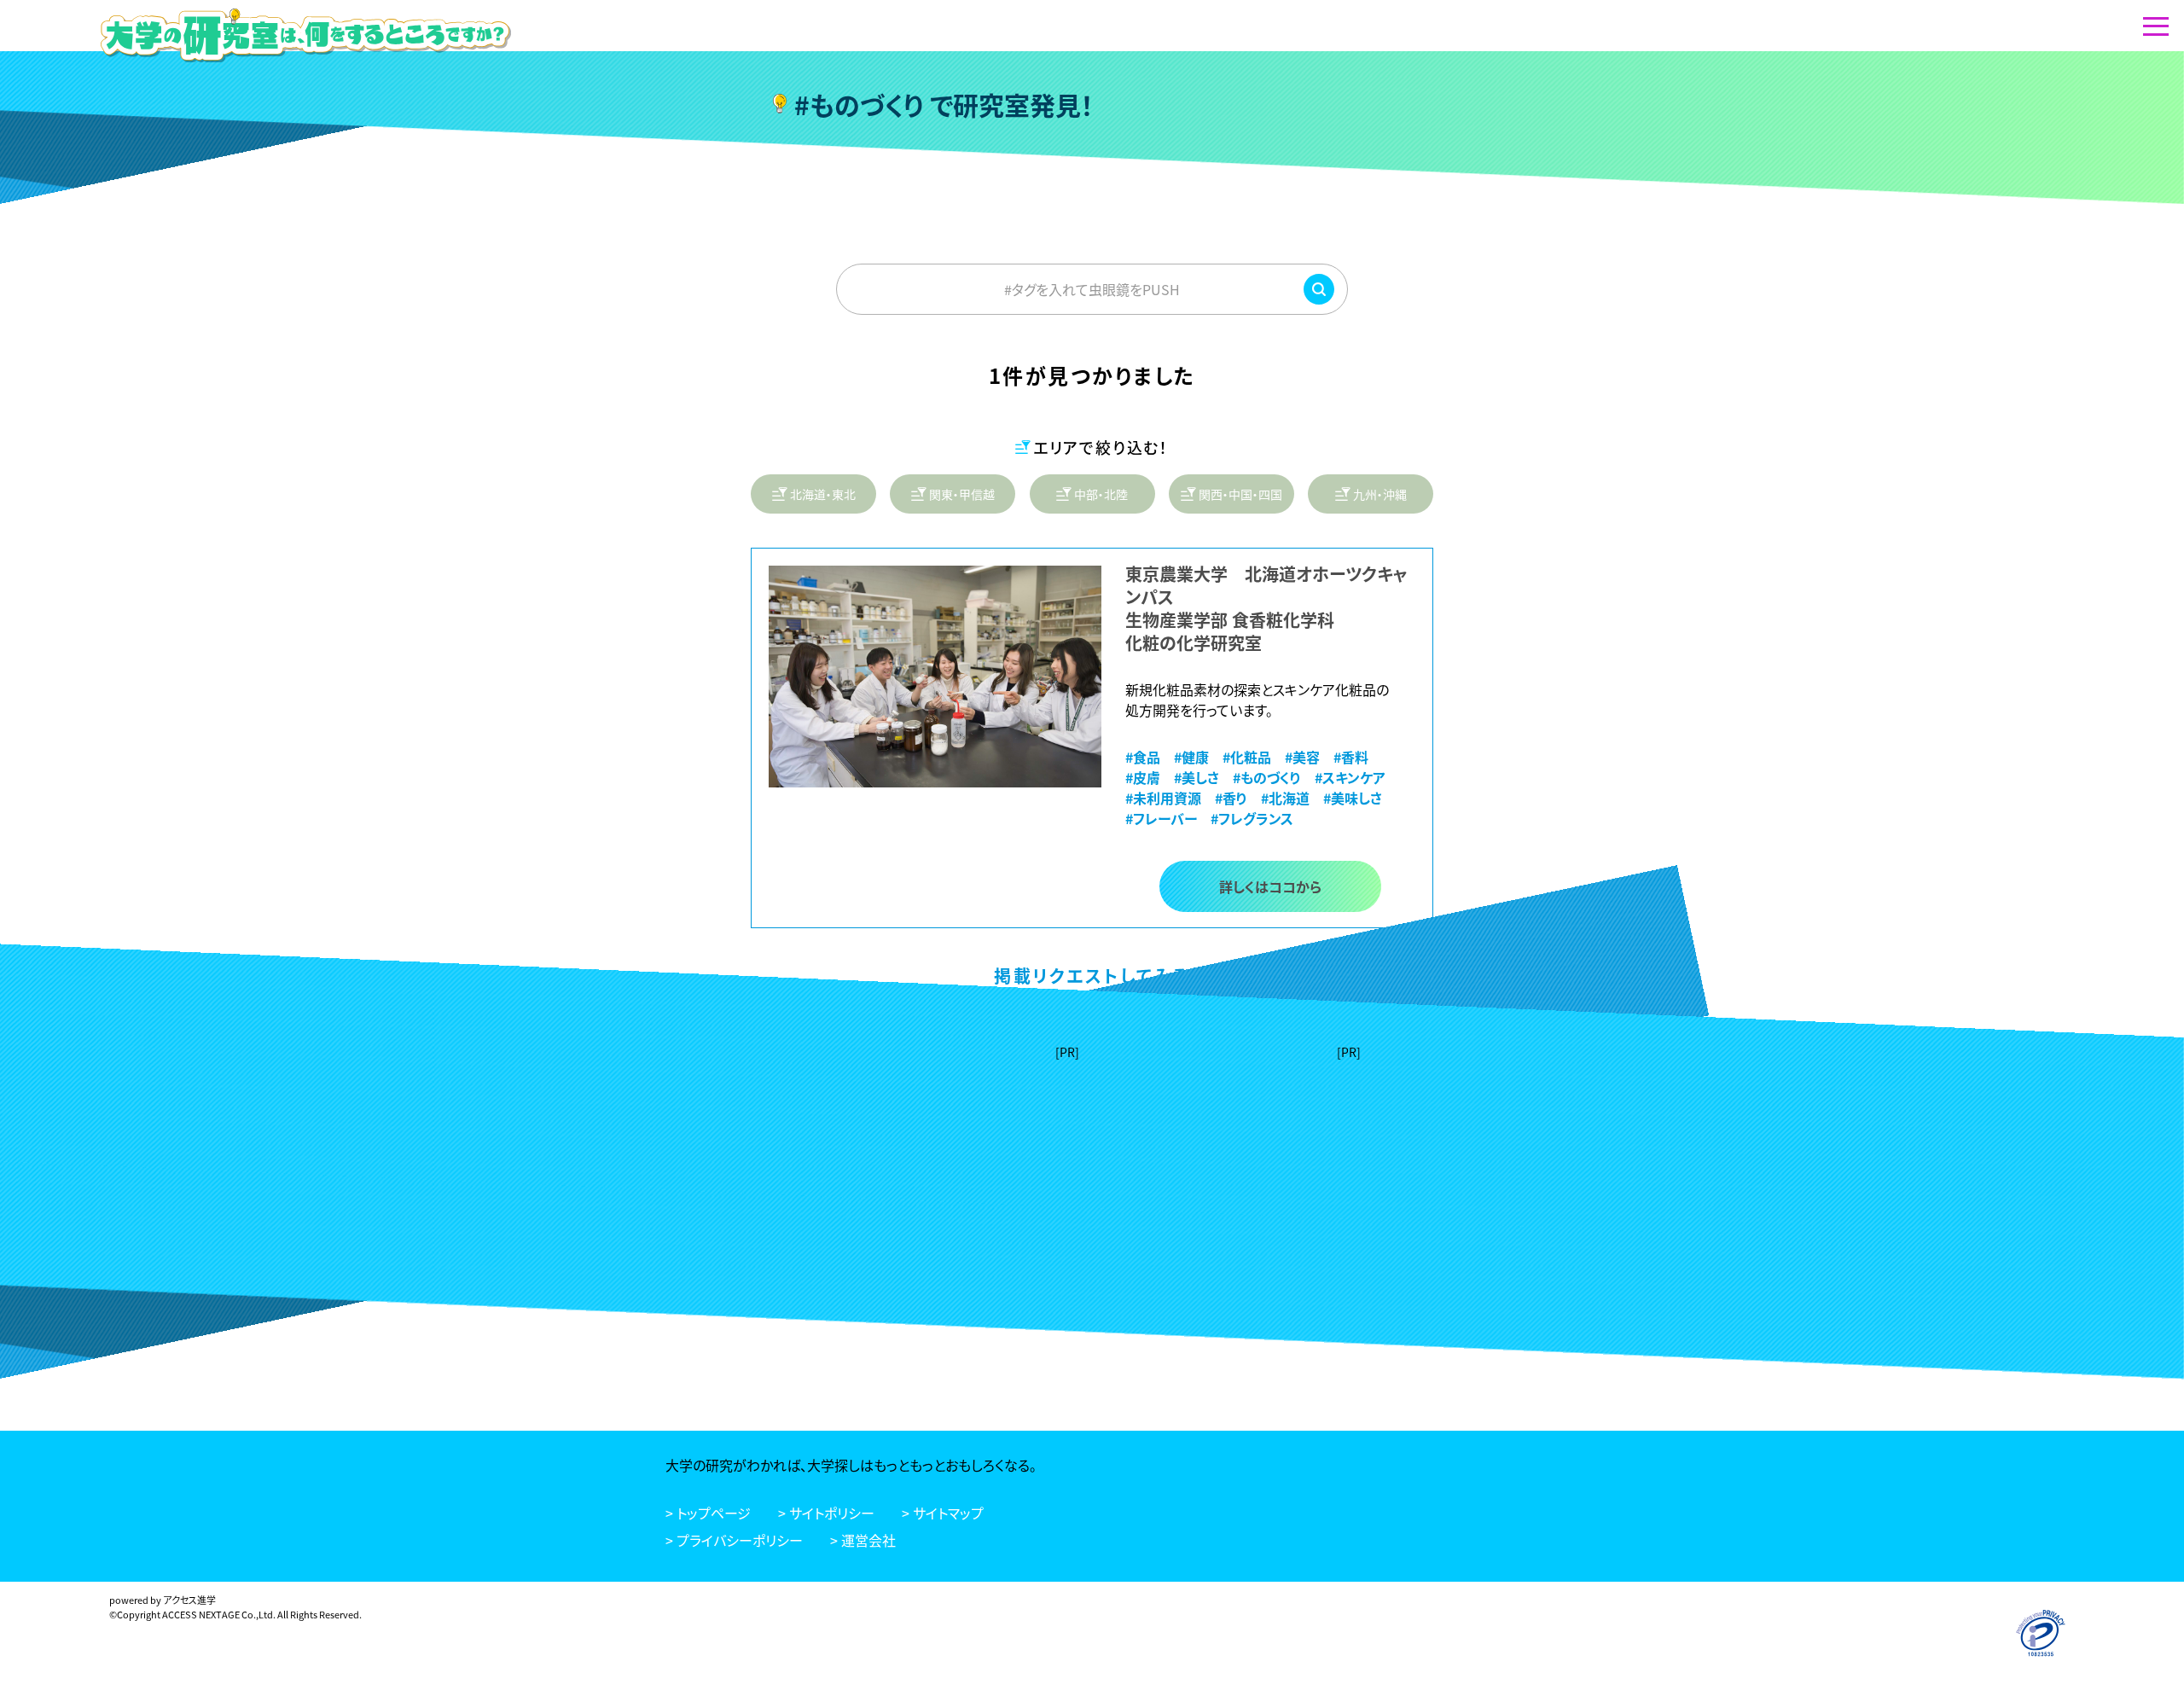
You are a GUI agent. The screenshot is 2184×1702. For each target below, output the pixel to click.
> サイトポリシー (826, 1513)
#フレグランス (1252, 818)
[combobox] (1092, 289)
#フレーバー (1161, 818)
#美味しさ (1353, 798)
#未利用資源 (1163, 798)
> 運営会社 (863, 1540)
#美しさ (1197, 777)
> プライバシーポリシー (734, 1540)
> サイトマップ (943, 1513)
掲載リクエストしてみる (1092, 976)
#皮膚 (1143, 777)
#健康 (1191, 757)
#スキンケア (1350, 777)
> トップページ (708, 1513)
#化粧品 (1247, 757)
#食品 (1143, 757)
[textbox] (1092, 289)
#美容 (1302, 757)
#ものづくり (1267, 777)
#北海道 (1285, 798)
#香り (1231, 798)
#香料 (1351, 757)
